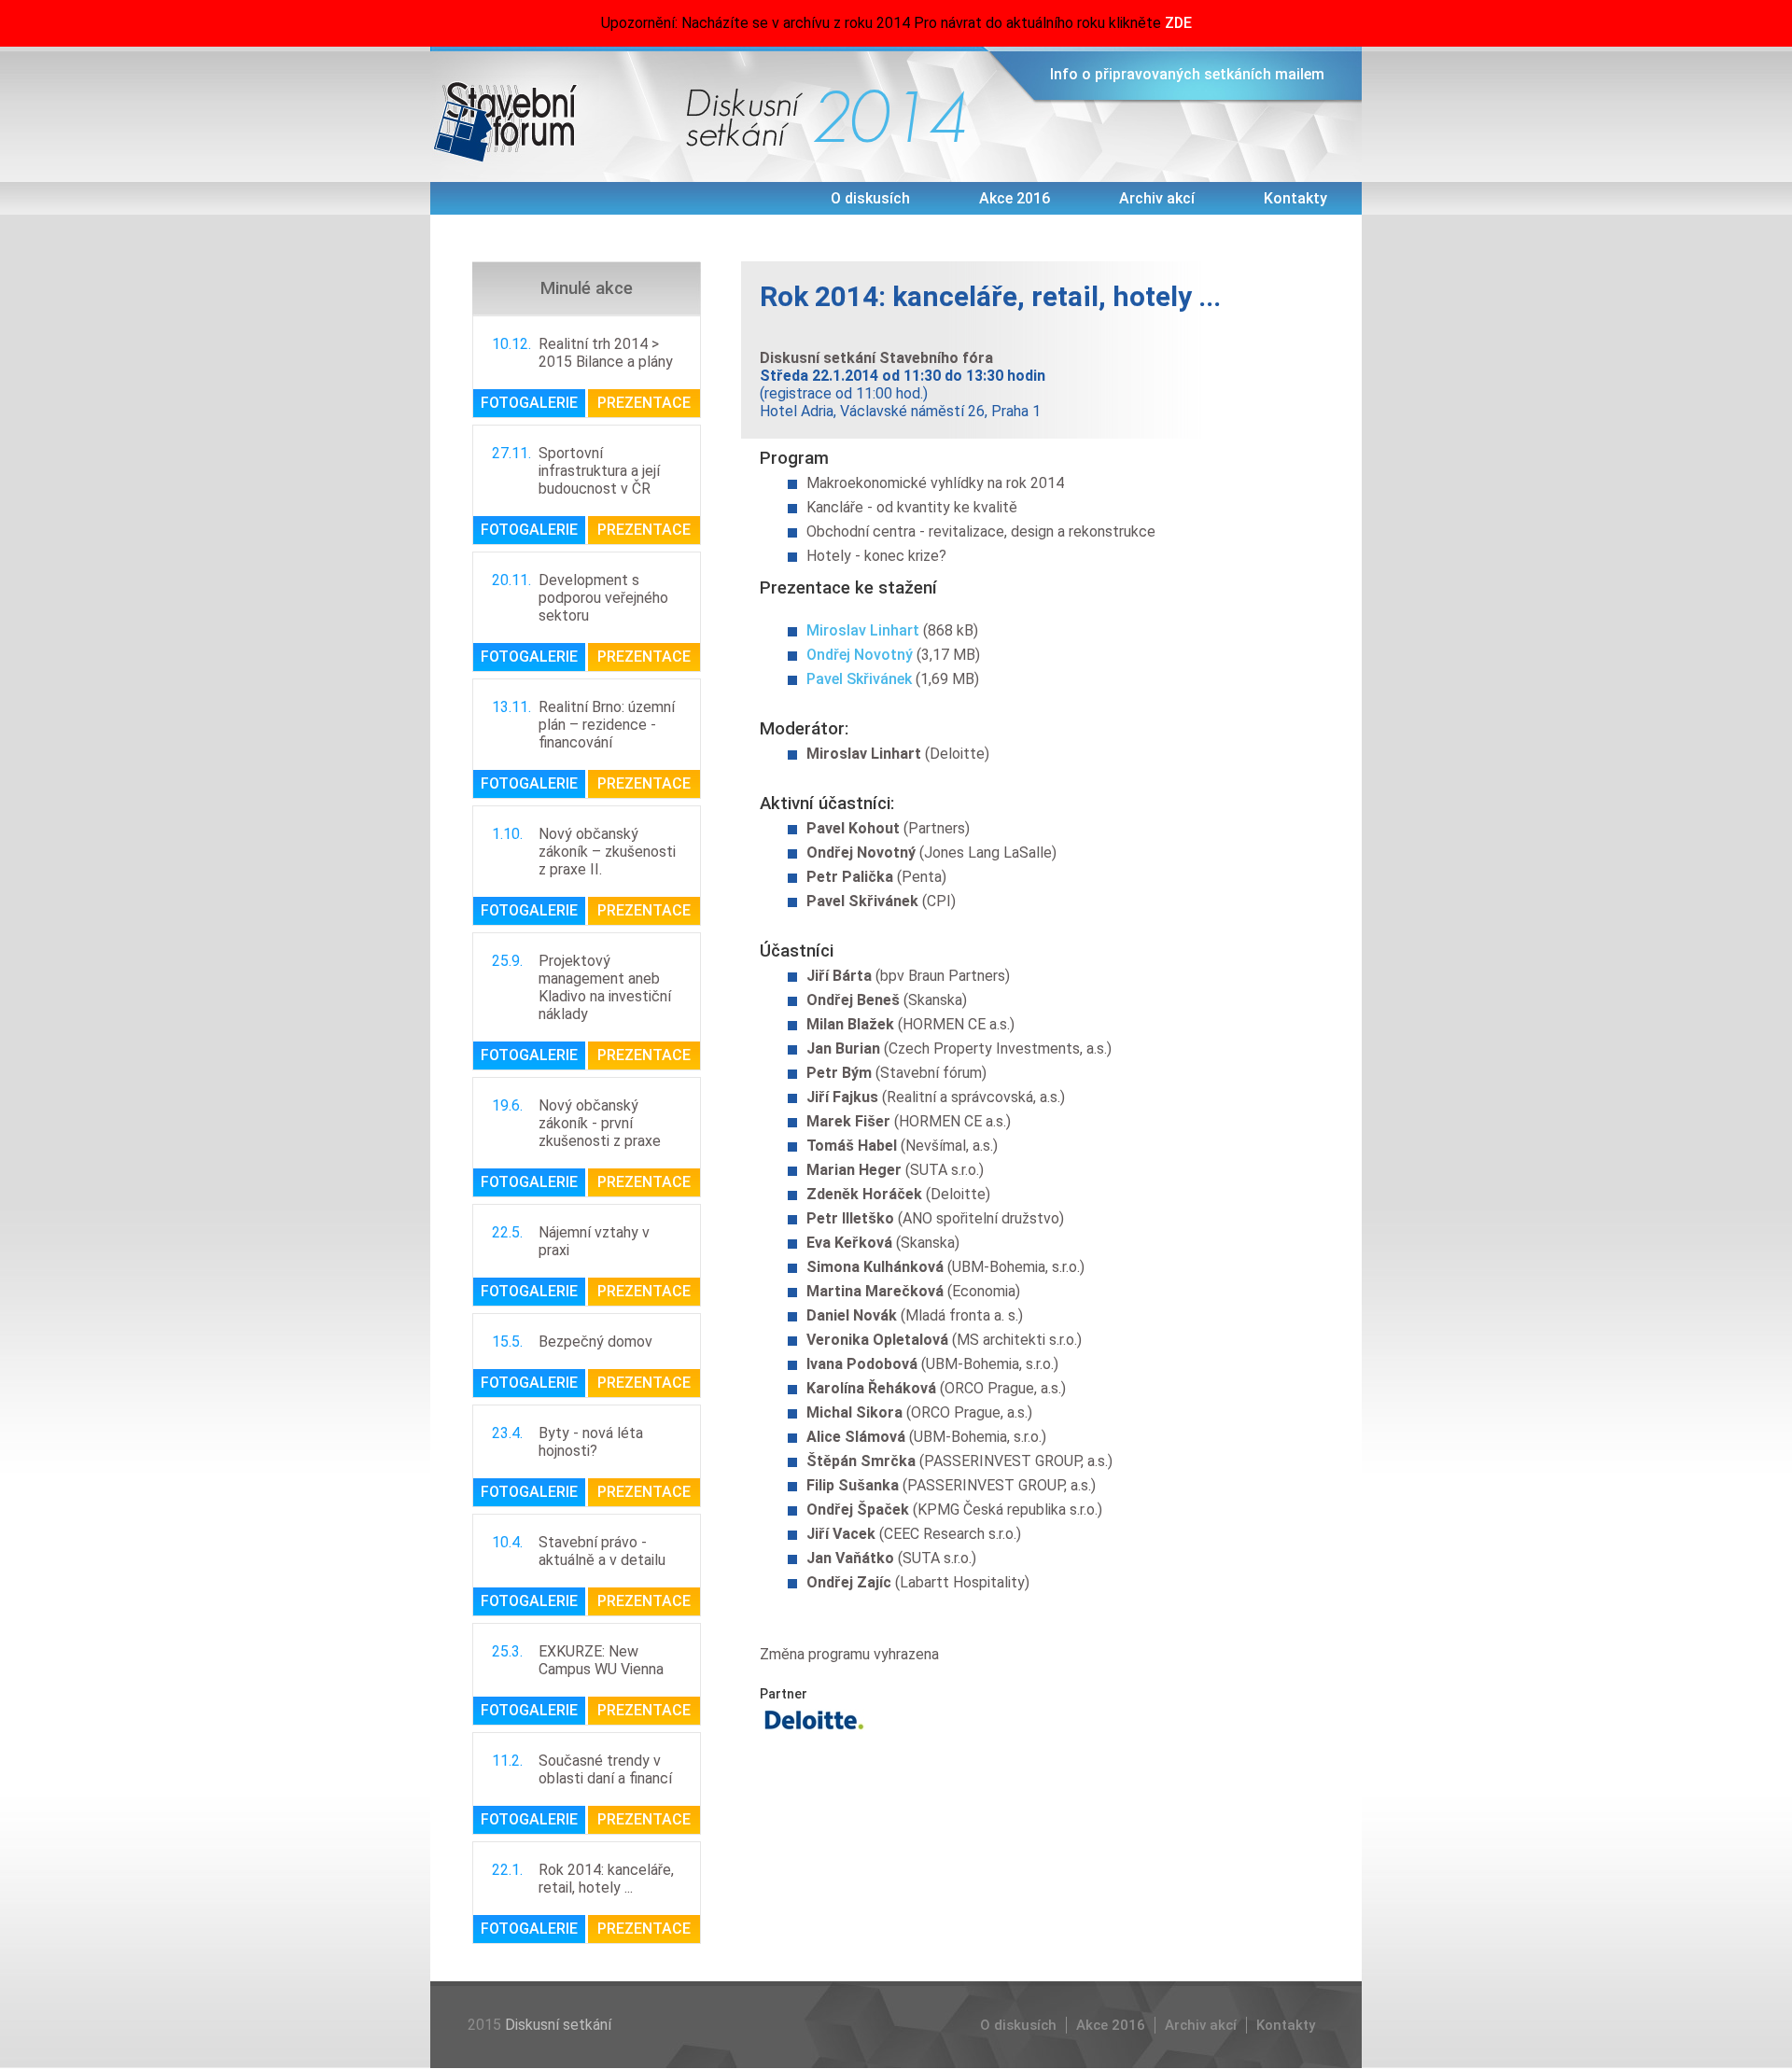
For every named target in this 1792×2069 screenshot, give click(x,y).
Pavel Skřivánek (859, 679)
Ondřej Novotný (860, 655)
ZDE (1178, 23)
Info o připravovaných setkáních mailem (1187, 74)
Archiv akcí (1157, 198)
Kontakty (1295, 198)
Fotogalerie (529, 403)
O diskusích (870, 198)
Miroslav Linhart (863, 630)
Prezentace (644, 403)
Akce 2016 (1015, 198)
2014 (890, 117)
